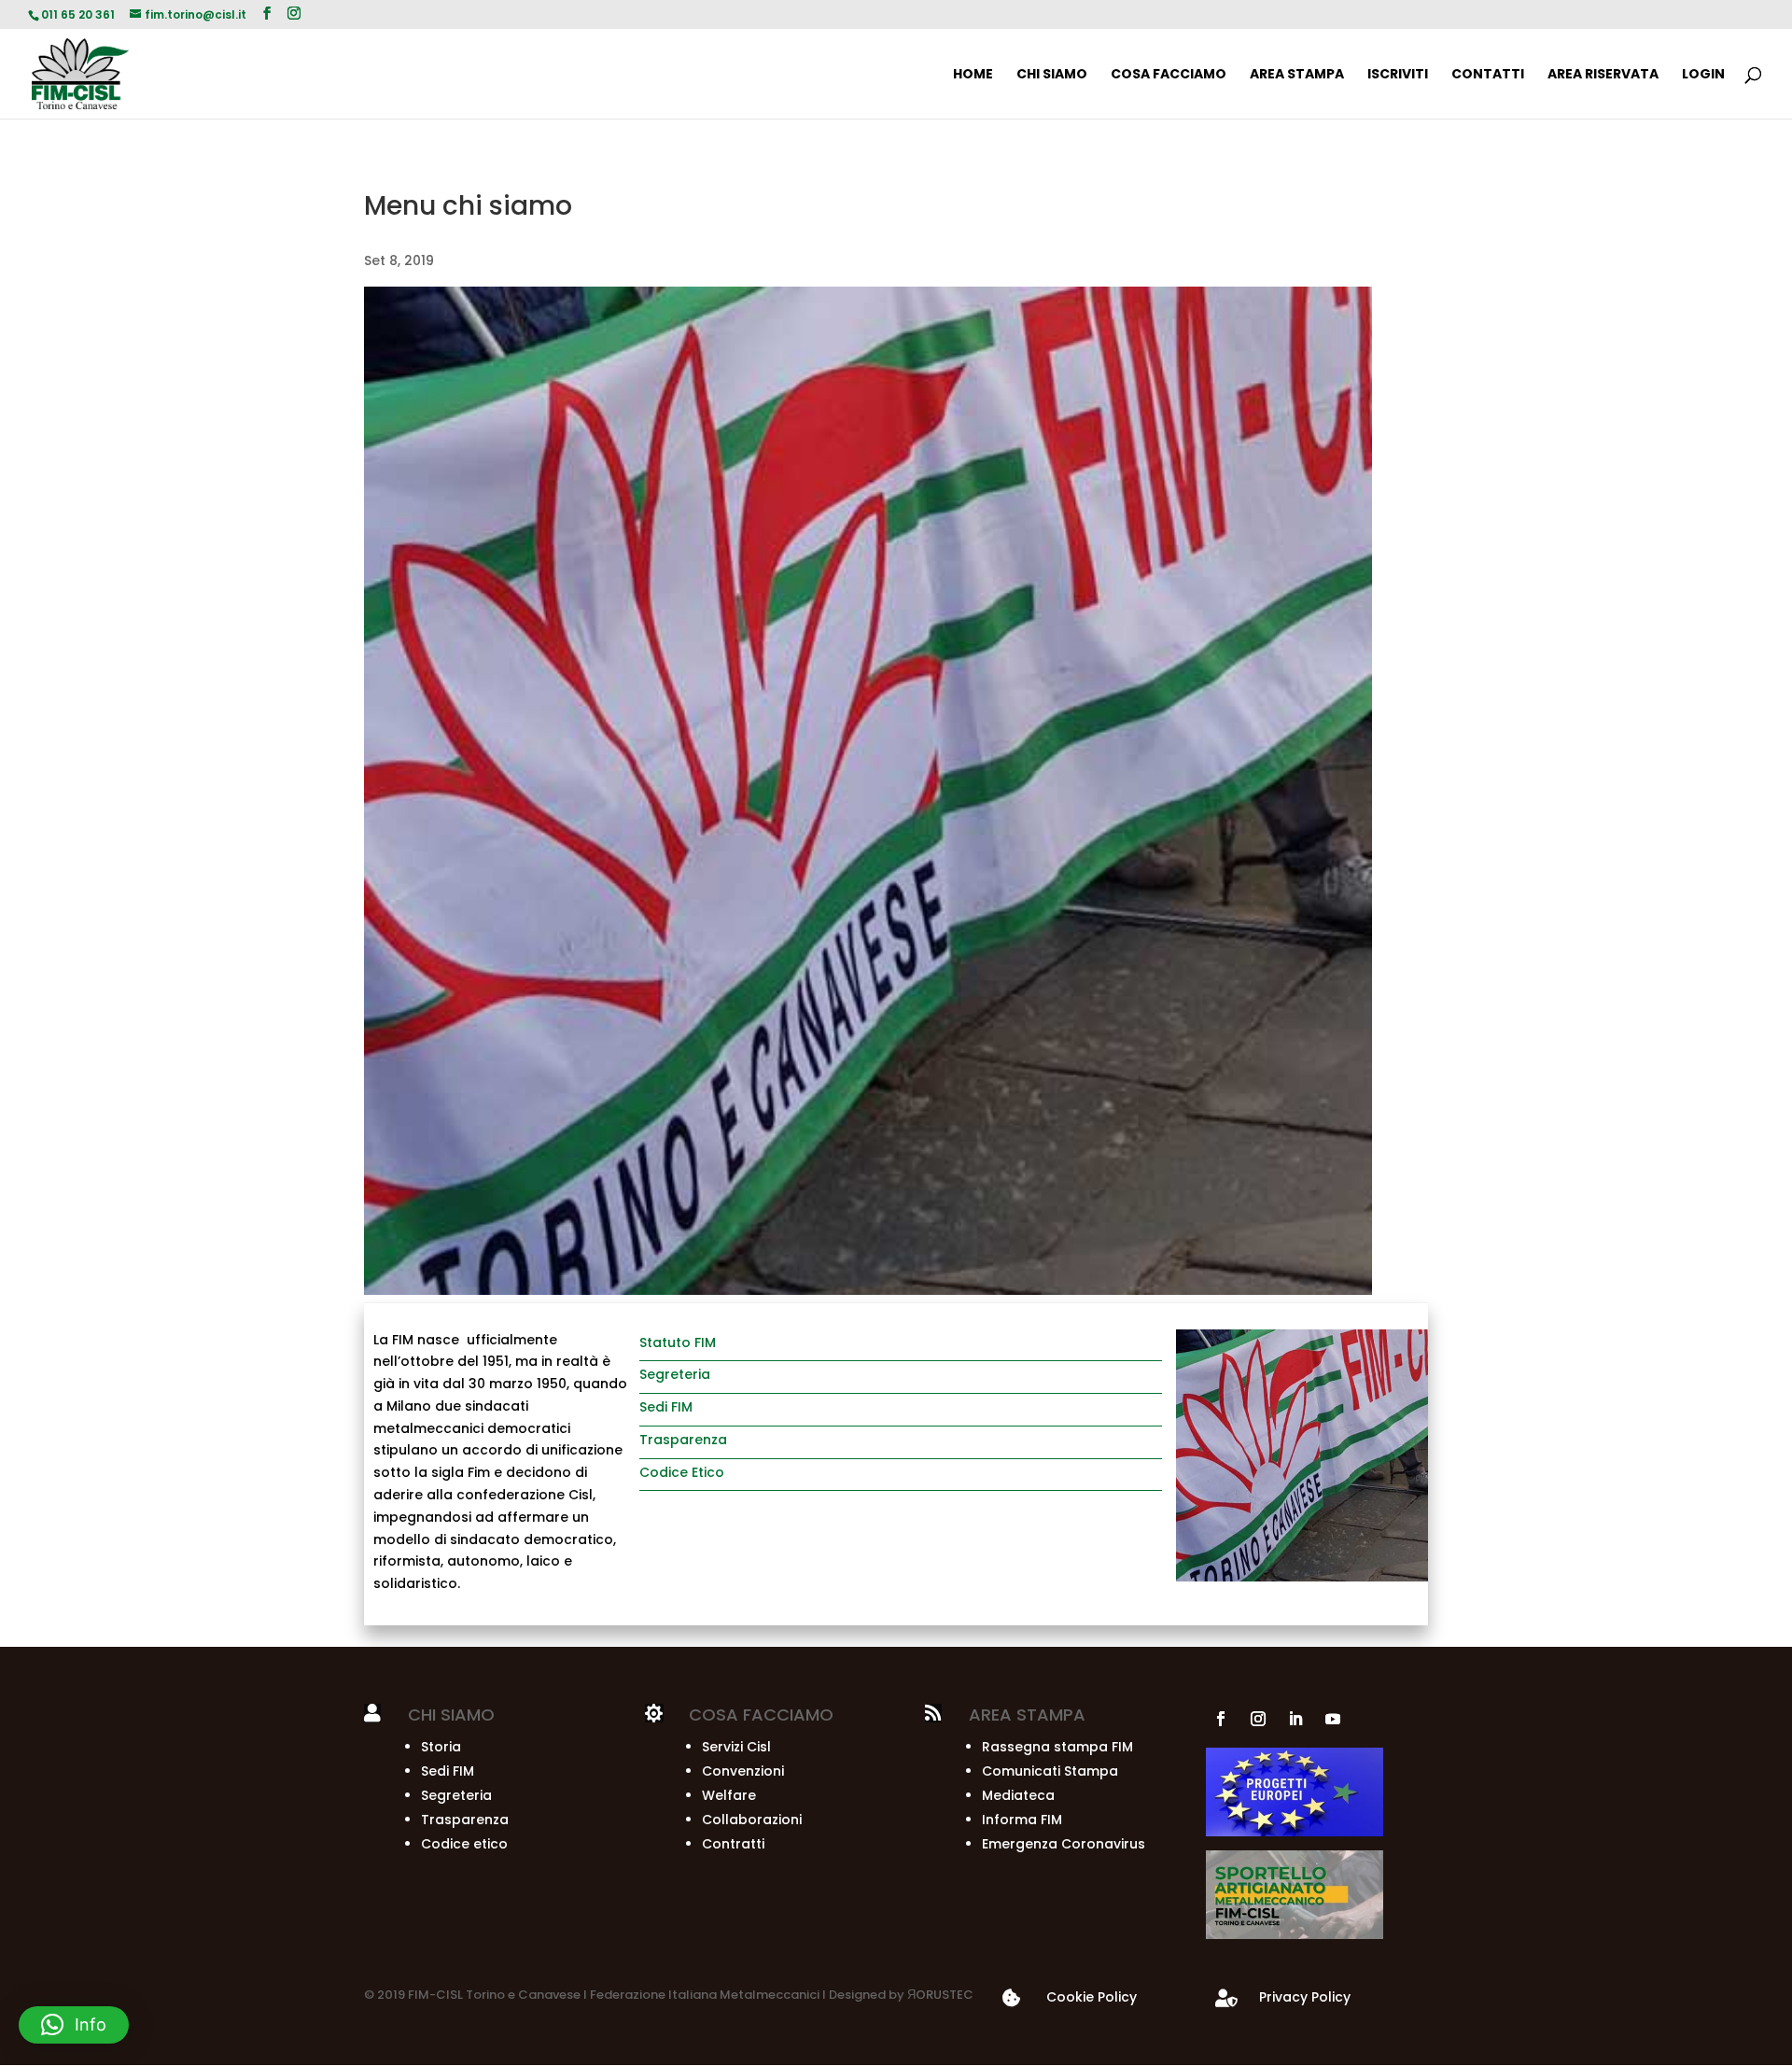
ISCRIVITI (1398, 75)
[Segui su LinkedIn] (1295, 1719)
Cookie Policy (1092, 1997)
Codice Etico (682, 1472)
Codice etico (464, 1844)
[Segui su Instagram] (1258, 1719)
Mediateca (1018, 1795)
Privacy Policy (1305, 1997)
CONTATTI (1488, 75)
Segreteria (675, 1374)
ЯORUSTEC (939, 1995)
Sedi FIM (666, 1407)
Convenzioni (743, 1771)
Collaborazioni (752, 1820)
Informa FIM (1022, 1820)
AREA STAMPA (1297, 75)
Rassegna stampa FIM (1057, 1747)
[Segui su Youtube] (1333, 1719)
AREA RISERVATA (1603, 75)
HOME (973, 75)
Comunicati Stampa (1050, 1771)
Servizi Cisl (736, 1747)
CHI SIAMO (1052, 75)
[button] (74, 2025)
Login (1703, 75)
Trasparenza (683, 1440)
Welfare (729, 1795)
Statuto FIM (678, 1342)
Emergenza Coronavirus (1064, 1844)
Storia (441, 1747)
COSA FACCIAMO (1169, 75)
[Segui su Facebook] (1221, 1719)
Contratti (733, 1844)
